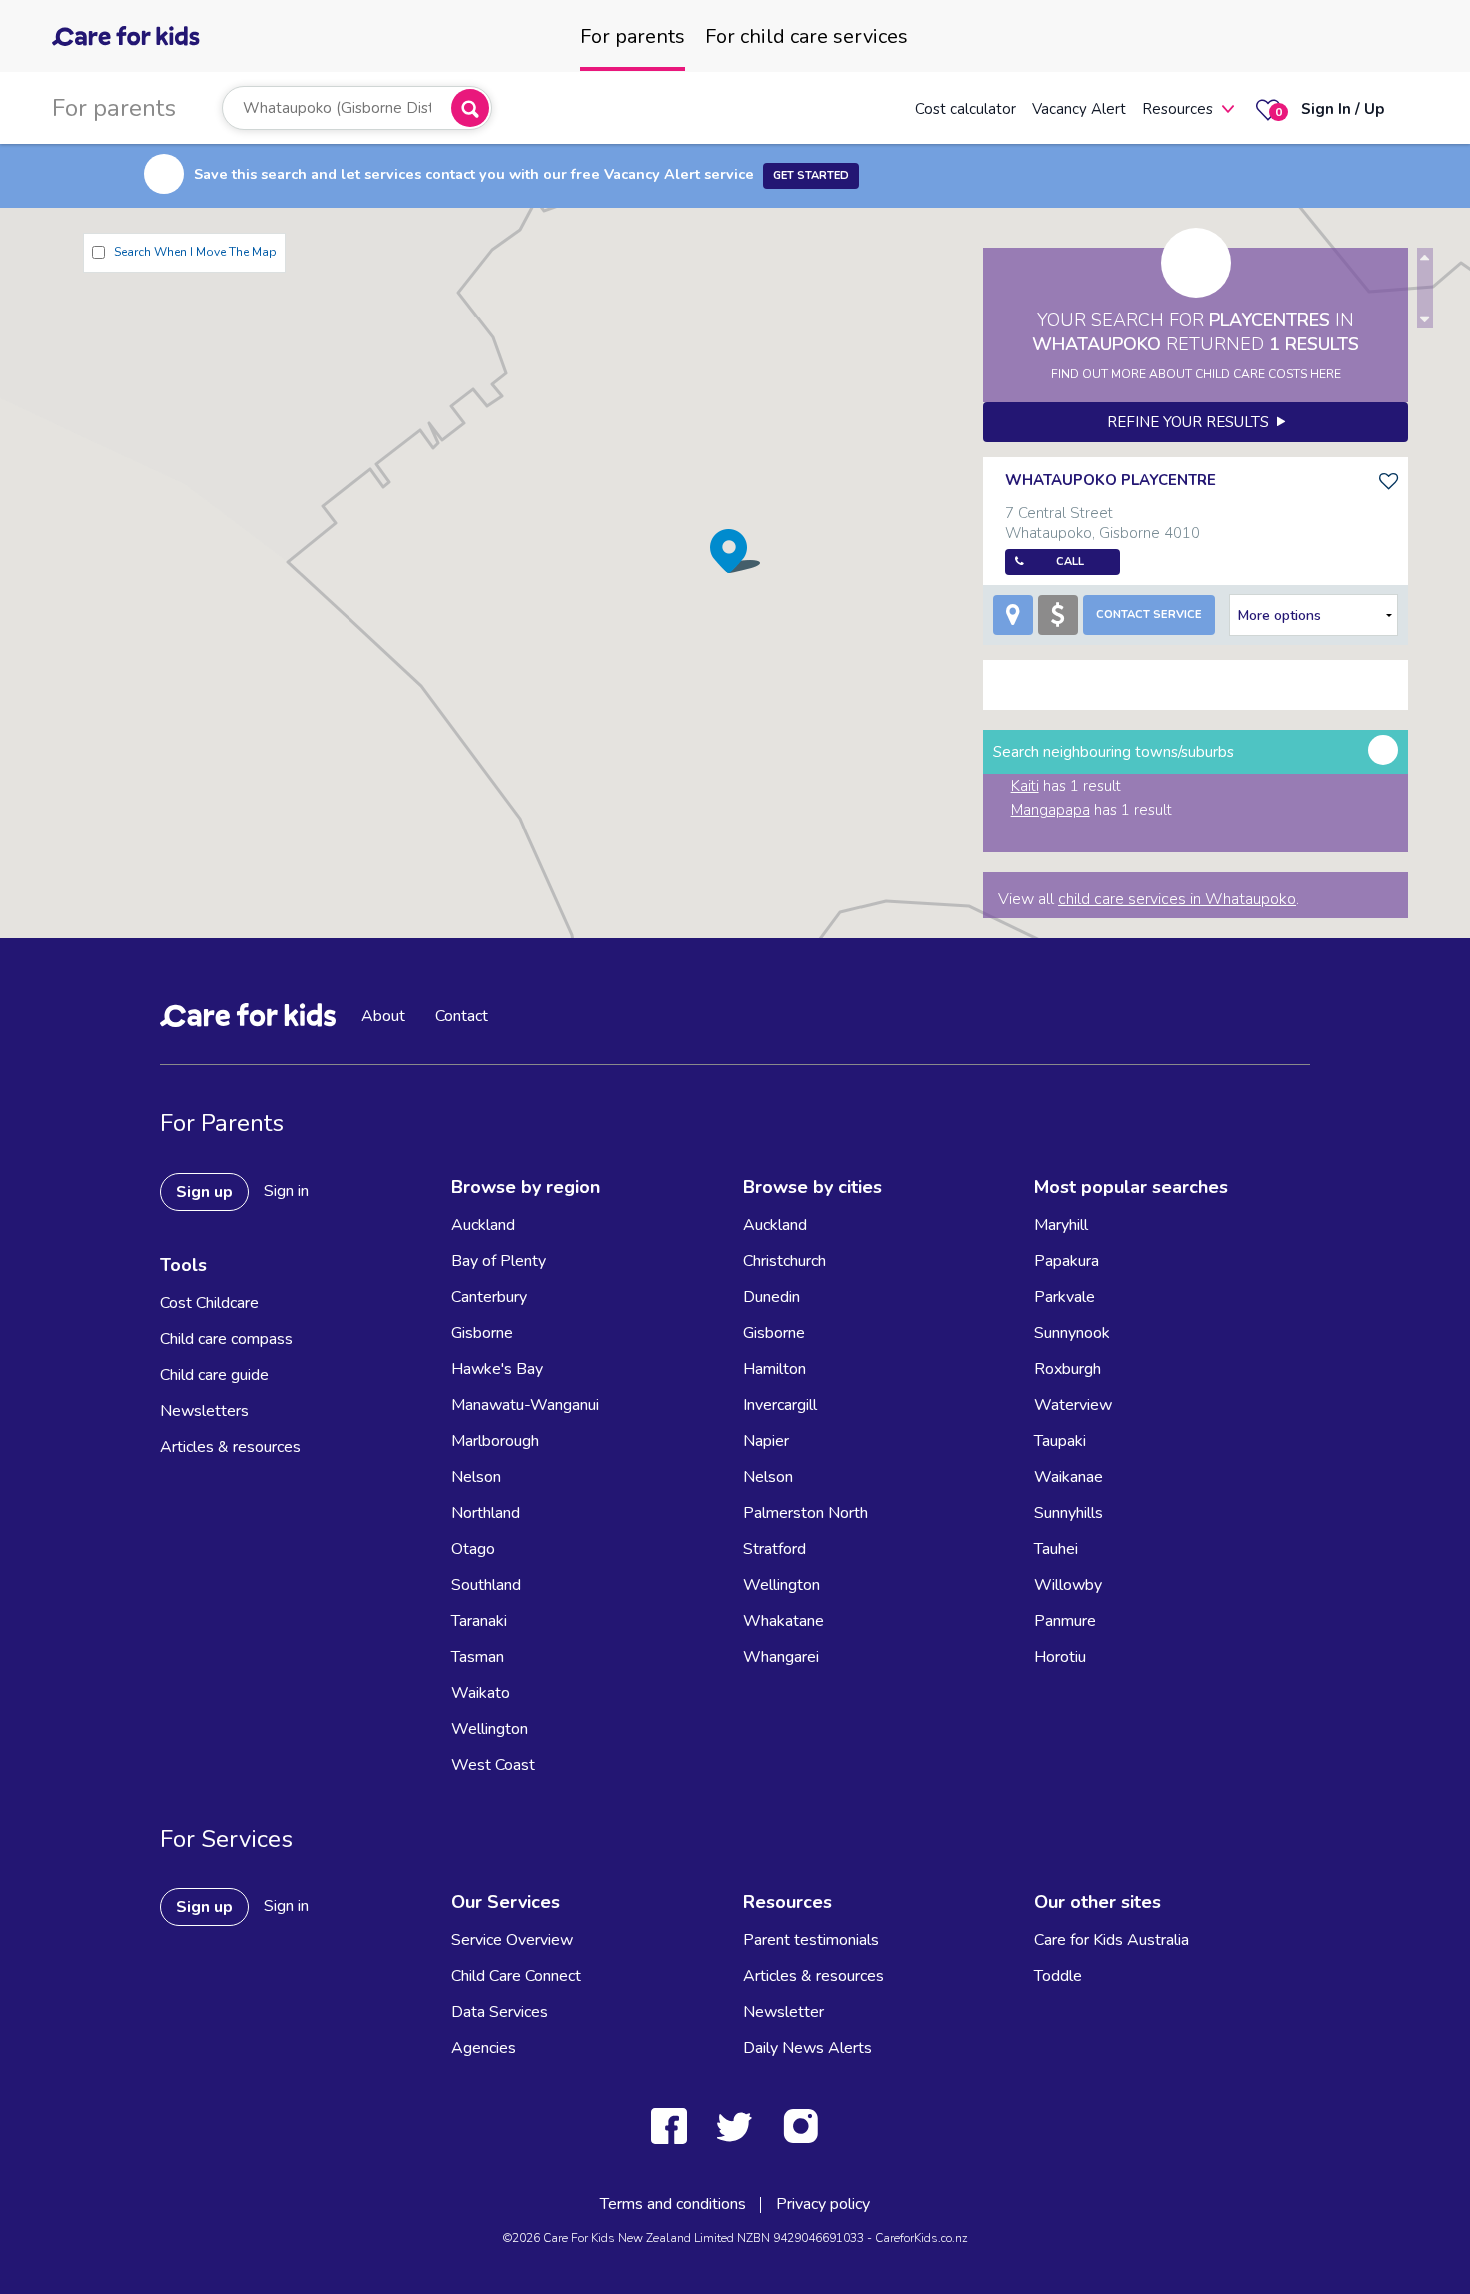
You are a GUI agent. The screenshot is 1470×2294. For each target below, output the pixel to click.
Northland (485, 1513)
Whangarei (781, 1657)
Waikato (480, 1693)
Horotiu (1060, 1657)
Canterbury (489, 1297)
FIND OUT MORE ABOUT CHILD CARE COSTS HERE (1196, 374)
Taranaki (479, 1621)
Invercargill (780, 1405)
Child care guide (214, 1375)
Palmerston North (805, 1513)
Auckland (483, 1225)
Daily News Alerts (807, 2048)
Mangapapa (1050, 810)
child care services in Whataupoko (1177, 899)
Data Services (499, 2012)
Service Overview (512, 1940)
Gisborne (482, 1333)
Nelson (476, 1477)
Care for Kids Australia (1111, 1940)
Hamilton (774, 1369)
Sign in (286, 1191)
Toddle (1058, 1976)
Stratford (774, 1549)
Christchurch (784, 1261)
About (383, 1016)
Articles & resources (230, 1447)
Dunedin (771, 1297)
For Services (226, 1839)
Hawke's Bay (497, 1369)
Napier (766, 1441)
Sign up (204, 1192)
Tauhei (1056, 1549)
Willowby (1068, 1585)
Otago (473, 1549)
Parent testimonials (811, 1940)
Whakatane (783, 1621)
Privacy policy (823, 2204)
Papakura (1066, 1261)
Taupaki (1060, 1441)
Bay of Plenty (498, 1261)
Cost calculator (965, 109)
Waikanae (1068, 1477)
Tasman (477, 1657)
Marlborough (495, 1441)
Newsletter (783, 2012)
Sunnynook (1072, 1333)
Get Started (811, 175)
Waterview (1073, 1405)
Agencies (483, 2048)
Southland (486, 1585)
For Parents (222, 1123)
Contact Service (1149, 614)
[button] (735, 550)
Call (1070, 561)
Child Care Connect (516, 1976)
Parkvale (1064, 1297)
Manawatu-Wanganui (525, 1405)
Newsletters (204, 1411)
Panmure (1065, 1621)
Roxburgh (1067, 1369)
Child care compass (226, 1339)
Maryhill (1061, 1225)
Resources (1177, 109)
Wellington (489, 1729)
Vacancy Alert (1079, 109)
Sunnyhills (1068, 1513)
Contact (461, 1016)
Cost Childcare (209, 1303)
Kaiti (1025, 786)
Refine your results (1192, 422)
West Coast (493, 1765)
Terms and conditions (673, 2204)
